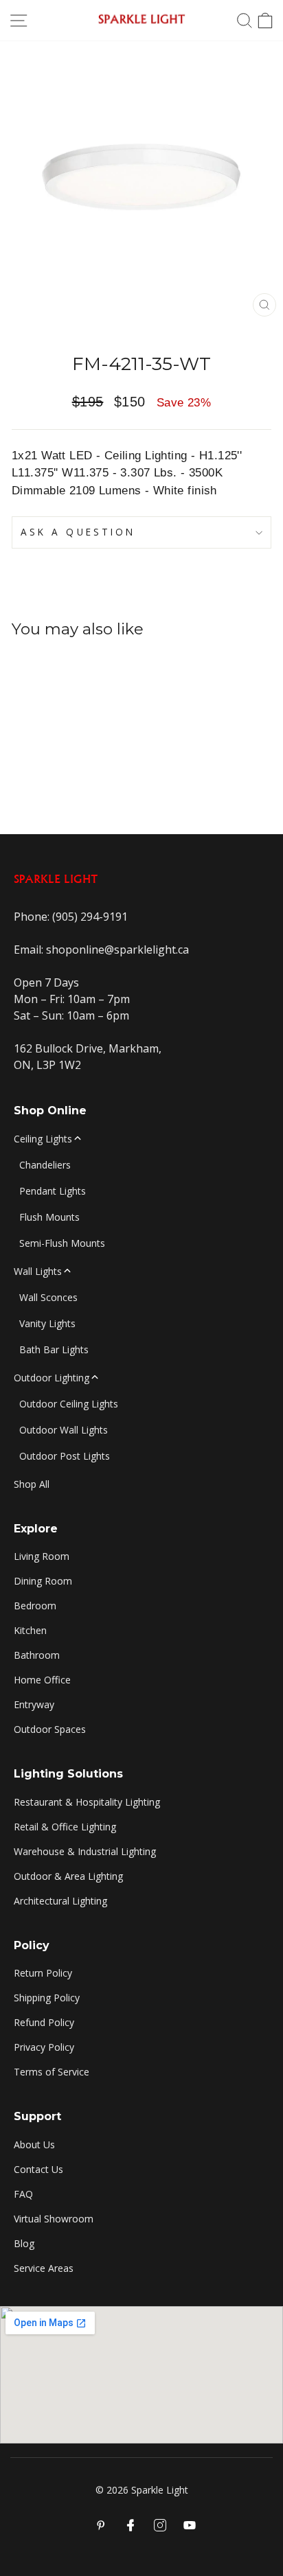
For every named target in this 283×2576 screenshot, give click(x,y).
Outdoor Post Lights (65, 1456)
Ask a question (78, 532)
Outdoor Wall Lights (64, 1430)
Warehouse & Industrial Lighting (85, 1851)
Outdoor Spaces (50, 1729)
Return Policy (43, 1973)
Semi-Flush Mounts (62, 1243)
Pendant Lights (53, 1191)
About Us (34, 2144)
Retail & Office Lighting (65, 1827)
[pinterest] (101, 2525)
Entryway (34, 1704)
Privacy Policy (44, 2047)
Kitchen (30, 1630)
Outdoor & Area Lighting (68, 1876)
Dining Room (43, 1581)
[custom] (160, 2525)
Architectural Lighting (60, 1901)
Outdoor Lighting (52, 1378)
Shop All (32, 1484)
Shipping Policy (47, 1998)
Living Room (42, 1556)
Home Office (42, 1680)
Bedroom (35, 1606)
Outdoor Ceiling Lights (69, 1404)
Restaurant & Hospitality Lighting (87, 1802)
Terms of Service (52, 2072)
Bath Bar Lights (54, 1349)
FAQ (23, 2194)
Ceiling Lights (43, 1139)
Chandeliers (45, 1165)
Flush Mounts (49, 1217)
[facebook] (131, 2525)
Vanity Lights (47, 1323)
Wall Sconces (48, 1297)
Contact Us (38, 2169)
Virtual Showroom (54, 2219)
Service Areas (44, 2268)
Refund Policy (44, 2022)
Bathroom (37, 1655)
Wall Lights (38, 1271)
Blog (24, 2243)
